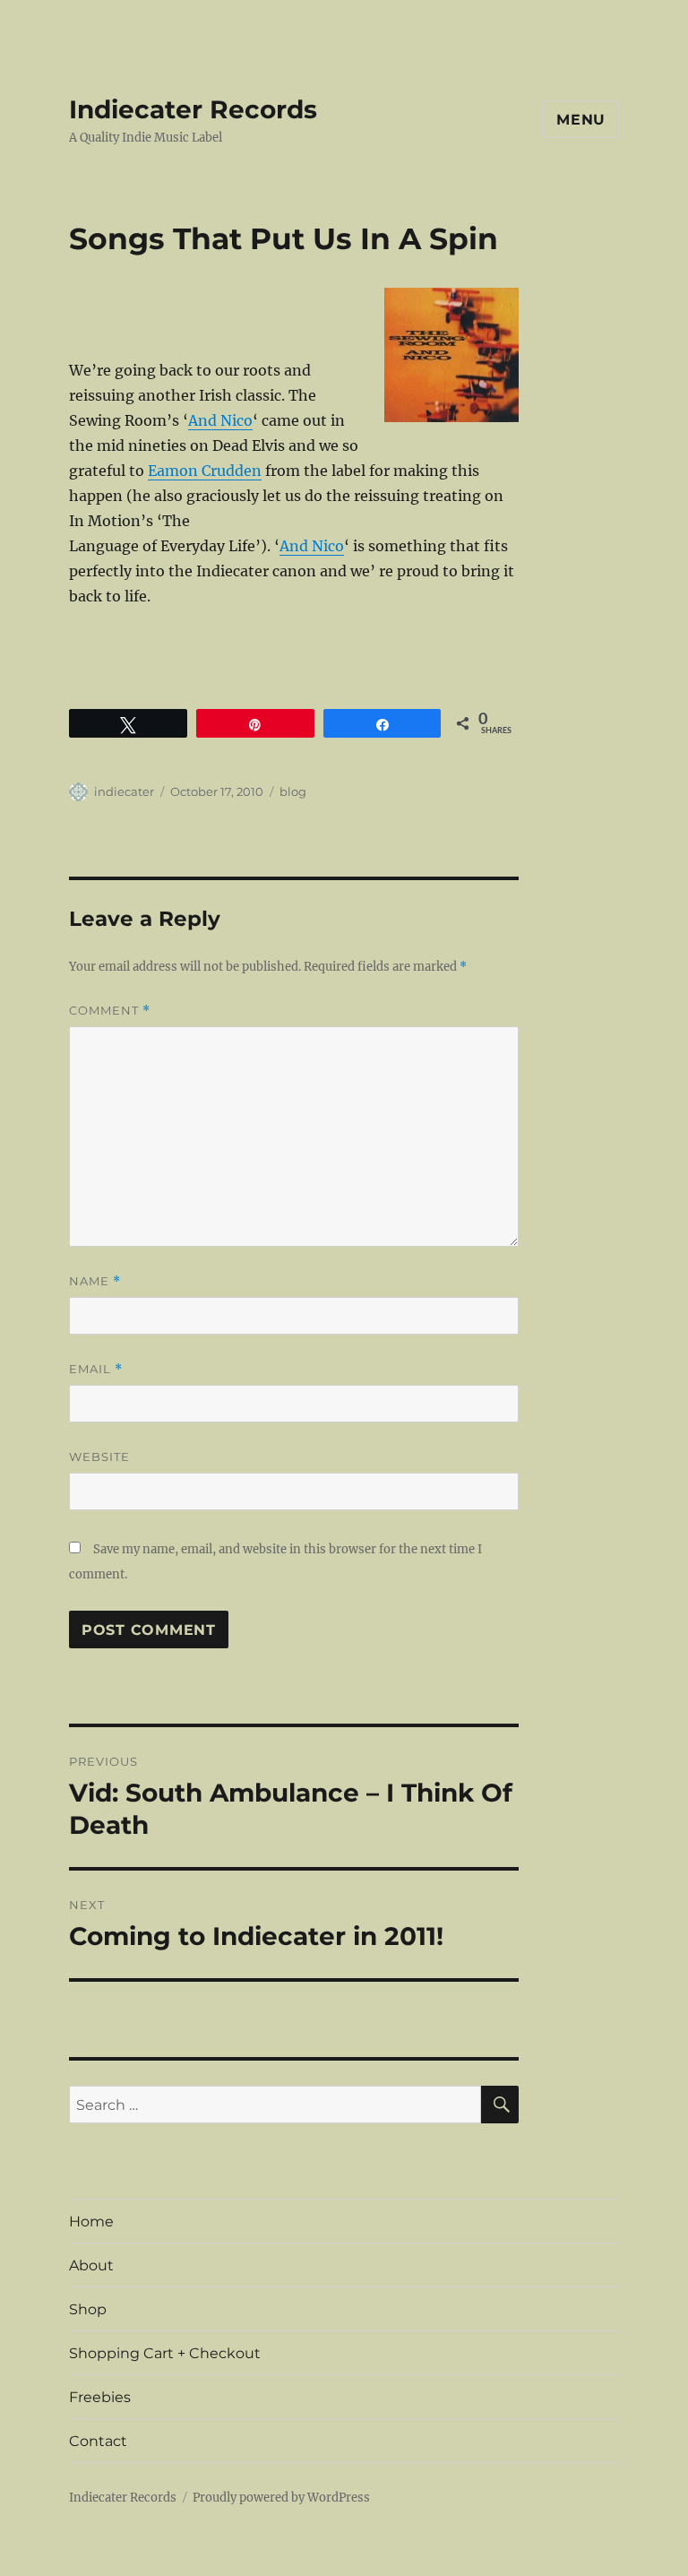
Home (91, 2222)
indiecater (124, 791)
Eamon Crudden (205, 471)
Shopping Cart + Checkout (165, 2353)
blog (293, 791)
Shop (88, 2309)
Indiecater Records (193, 109)
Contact (98, 2441)
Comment (110, 1011)
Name (95, 1281)
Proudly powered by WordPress (281, 2498)
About (91, 2265)
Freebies (100, 2397)
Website (99, 1457)
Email (96, 1369)
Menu (581, 120)
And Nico (220, 420)
